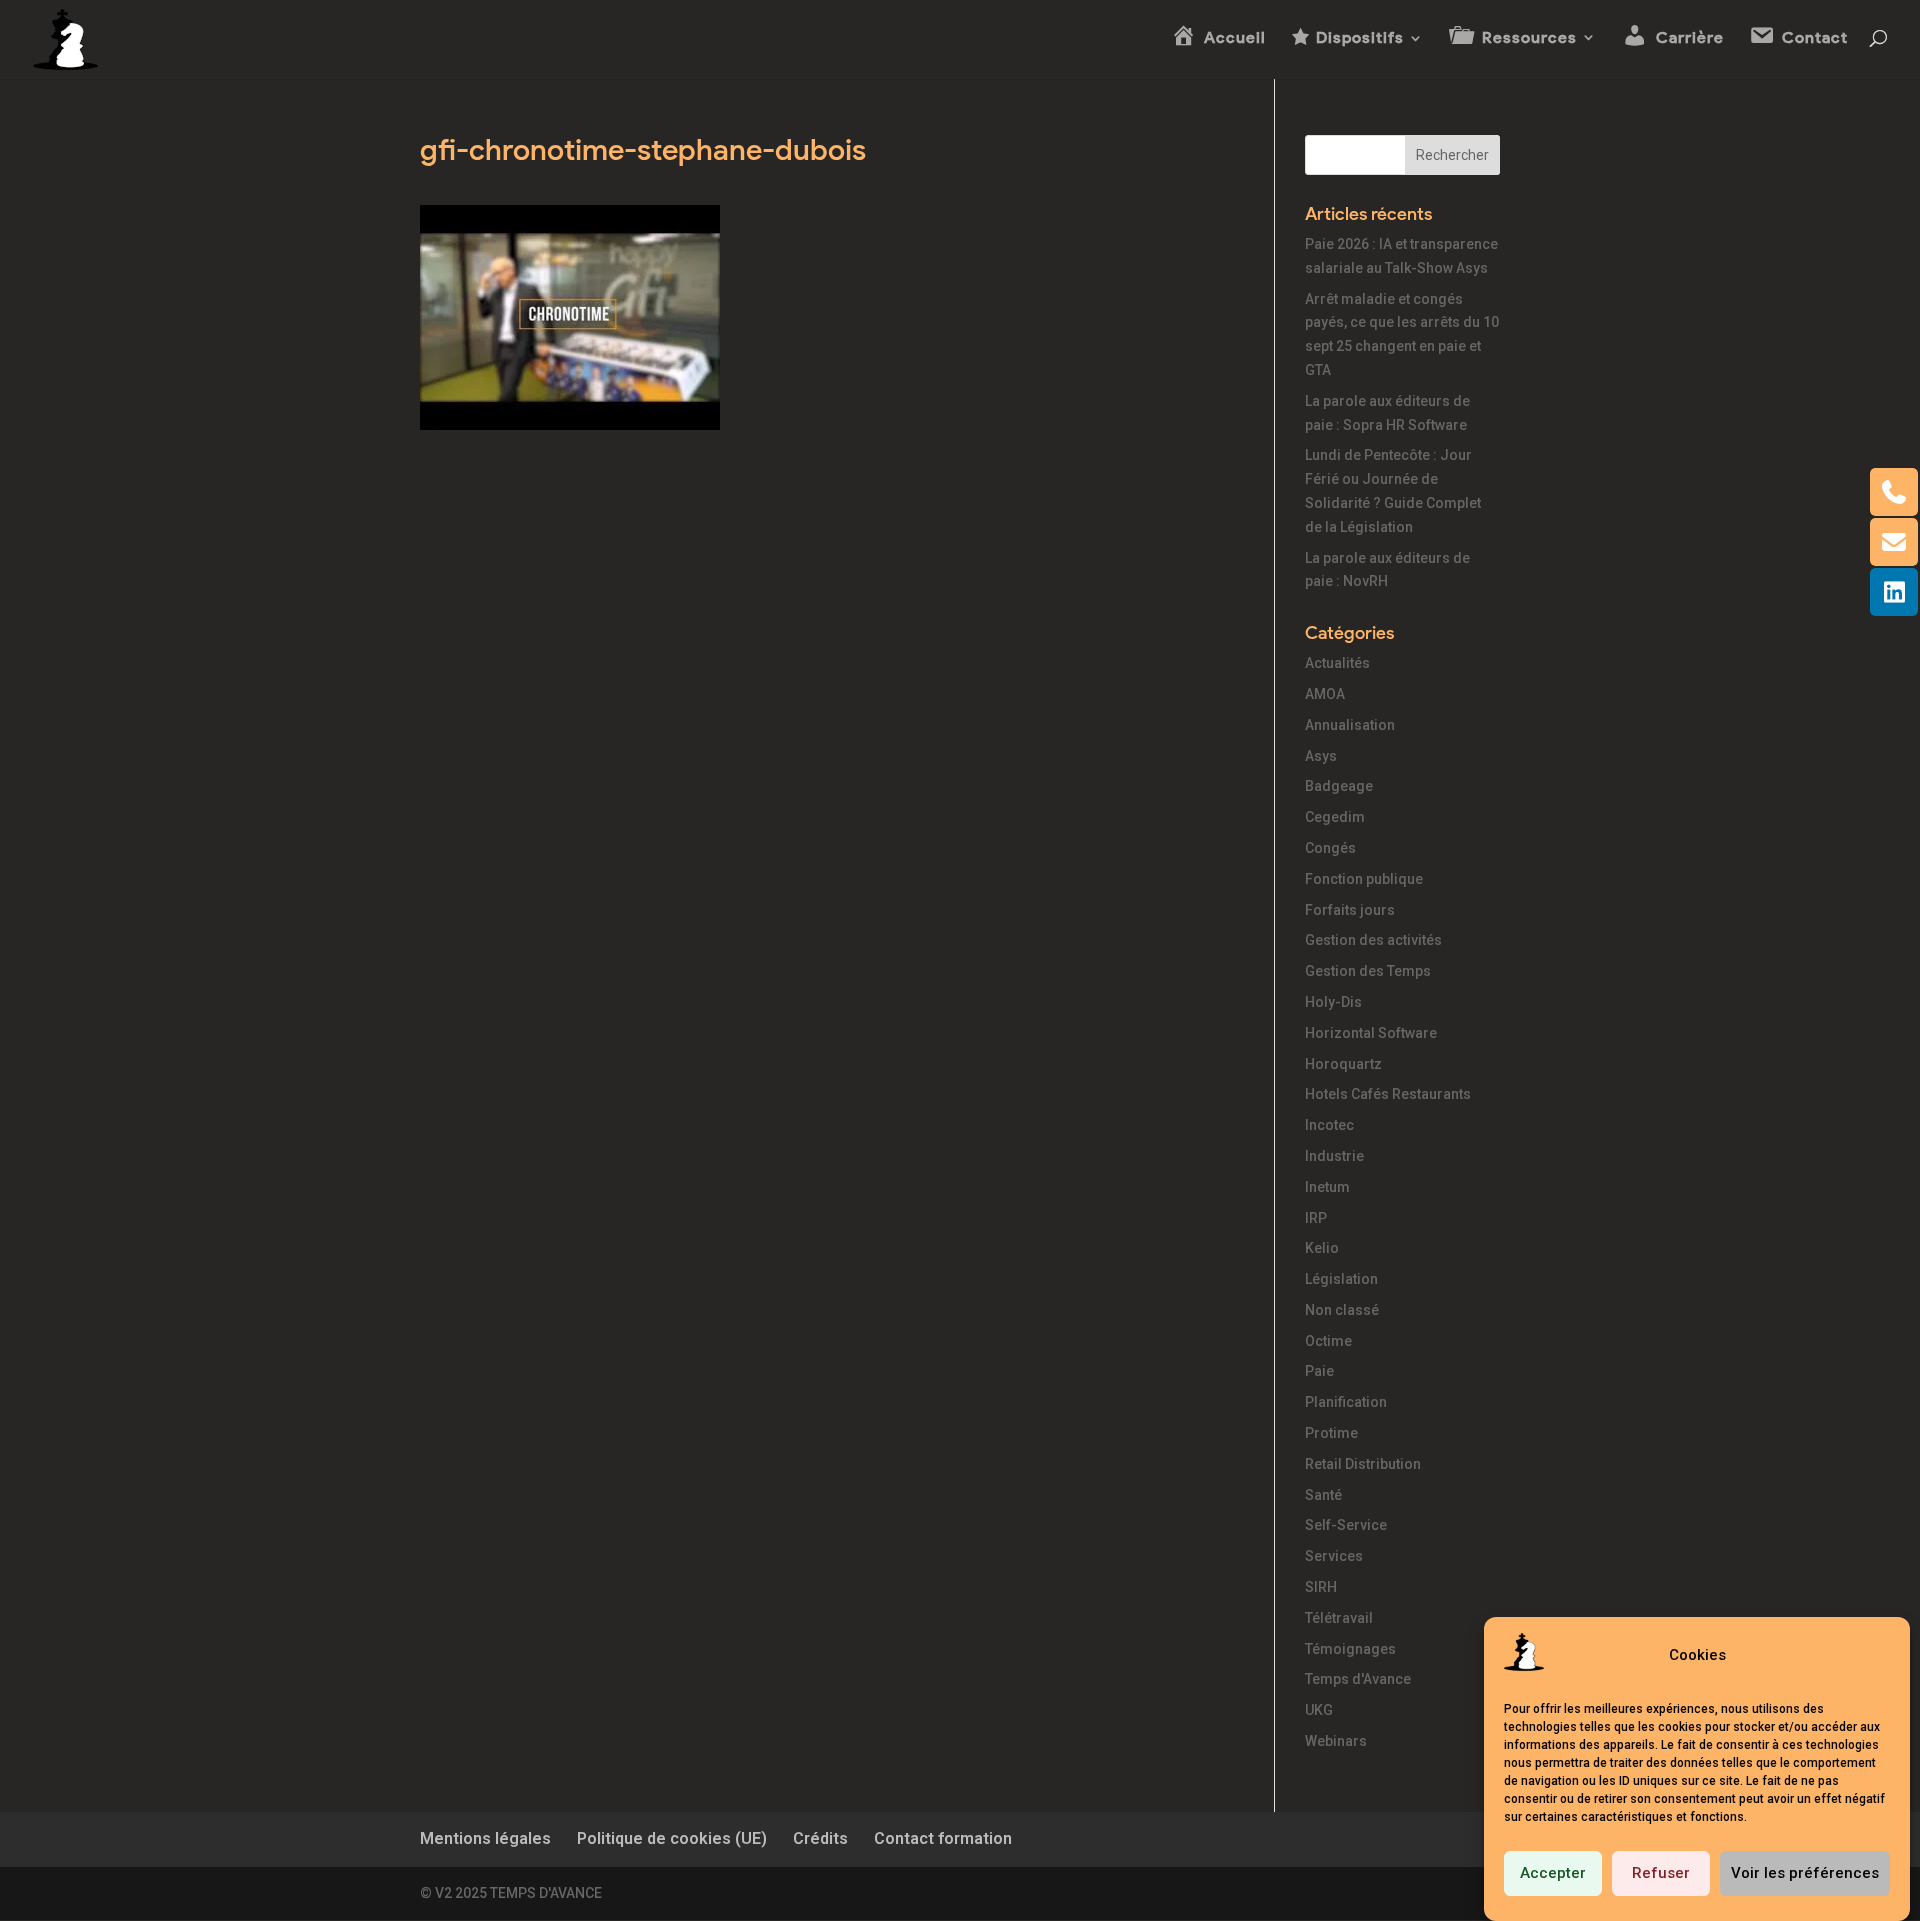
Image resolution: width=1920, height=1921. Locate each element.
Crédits (820, 1838)
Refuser (1661, 1874)
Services (1334, 1556)
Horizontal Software (1371, 1033)
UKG (1319, 1710)
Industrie (1334, 1156)
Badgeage (1339, 786)
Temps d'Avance (1358, 1679)
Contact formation (943, 1838)
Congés (1330, 848)
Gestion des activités (1373, 940)
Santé (1323, 1495)
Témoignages (1350, 1649)
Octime (1328, 1341)
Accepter (1553, 1874)
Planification (1346, 1402)
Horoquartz (1343, 1064)
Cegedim (1335, 817)
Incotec (1329, 1125)
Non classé (1342, 1310)
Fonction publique (1364, 879)
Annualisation (1350, 725)
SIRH (1321, 1587)
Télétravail (1339, 1618)
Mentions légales (485, 1838)
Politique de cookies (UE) (672, 1838)
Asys (1321, 756)
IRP (1316, 1218)
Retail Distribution (1363, 1464)
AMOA (1325, 694)
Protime (1331, 1433)
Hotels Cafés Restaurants (1388, 1094)
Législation (1341, 1279)
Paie (1319, 1371)
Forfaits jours (1350, 910)
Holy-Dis (1333, 1002)
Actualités (1337, 663)
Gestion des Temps (1368, 971)
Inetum (1327, 1187)
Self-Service (1346, 1525)
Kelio (1322, 1248)
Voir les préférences (1805, 1874)
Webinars (1336, 1741)
